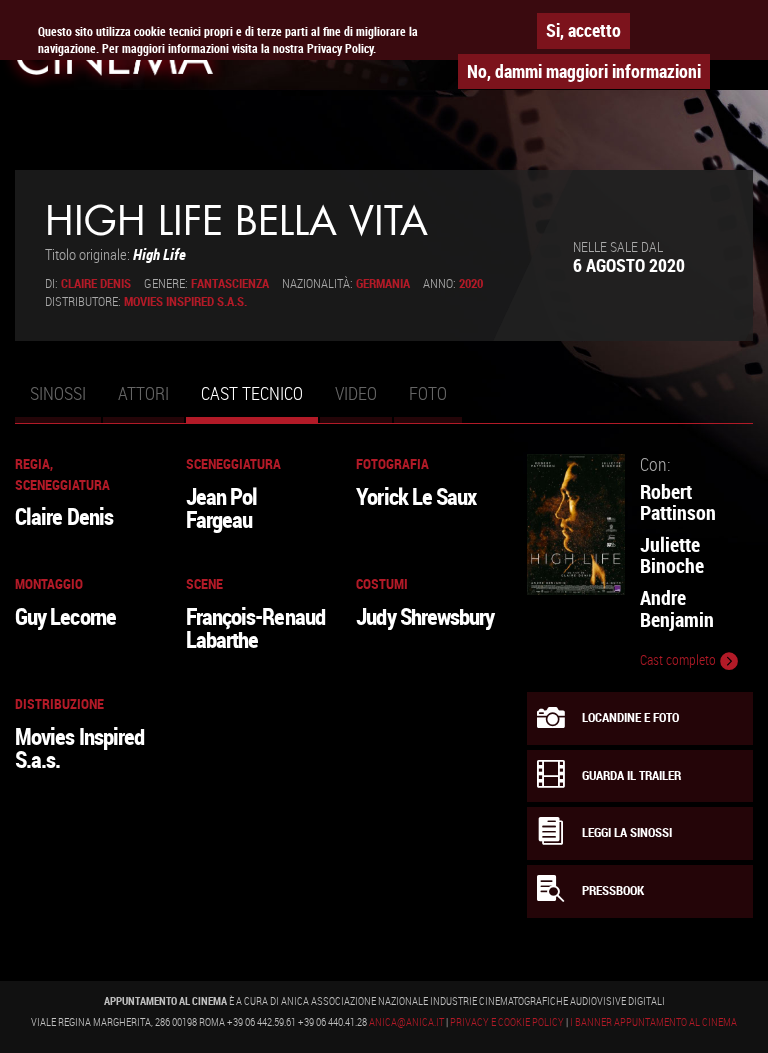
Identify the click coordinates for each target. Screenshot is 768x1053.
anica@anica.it (406, 1022)
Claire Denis (96, 283)
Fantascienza (230, 283)
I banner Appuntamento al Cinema (653, 1022)
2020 (471, 283)
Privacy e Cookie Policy (507, 1022)
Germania (383, 283)
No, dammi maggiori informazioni (584, 71)
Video (356, 393)
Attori (143, 393)
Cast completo (679, 660)
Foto (428, 393)
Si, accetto (583, 30)
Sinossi (58, 393)
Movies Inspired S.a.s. (185, 301)
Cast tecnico (259, 402)
